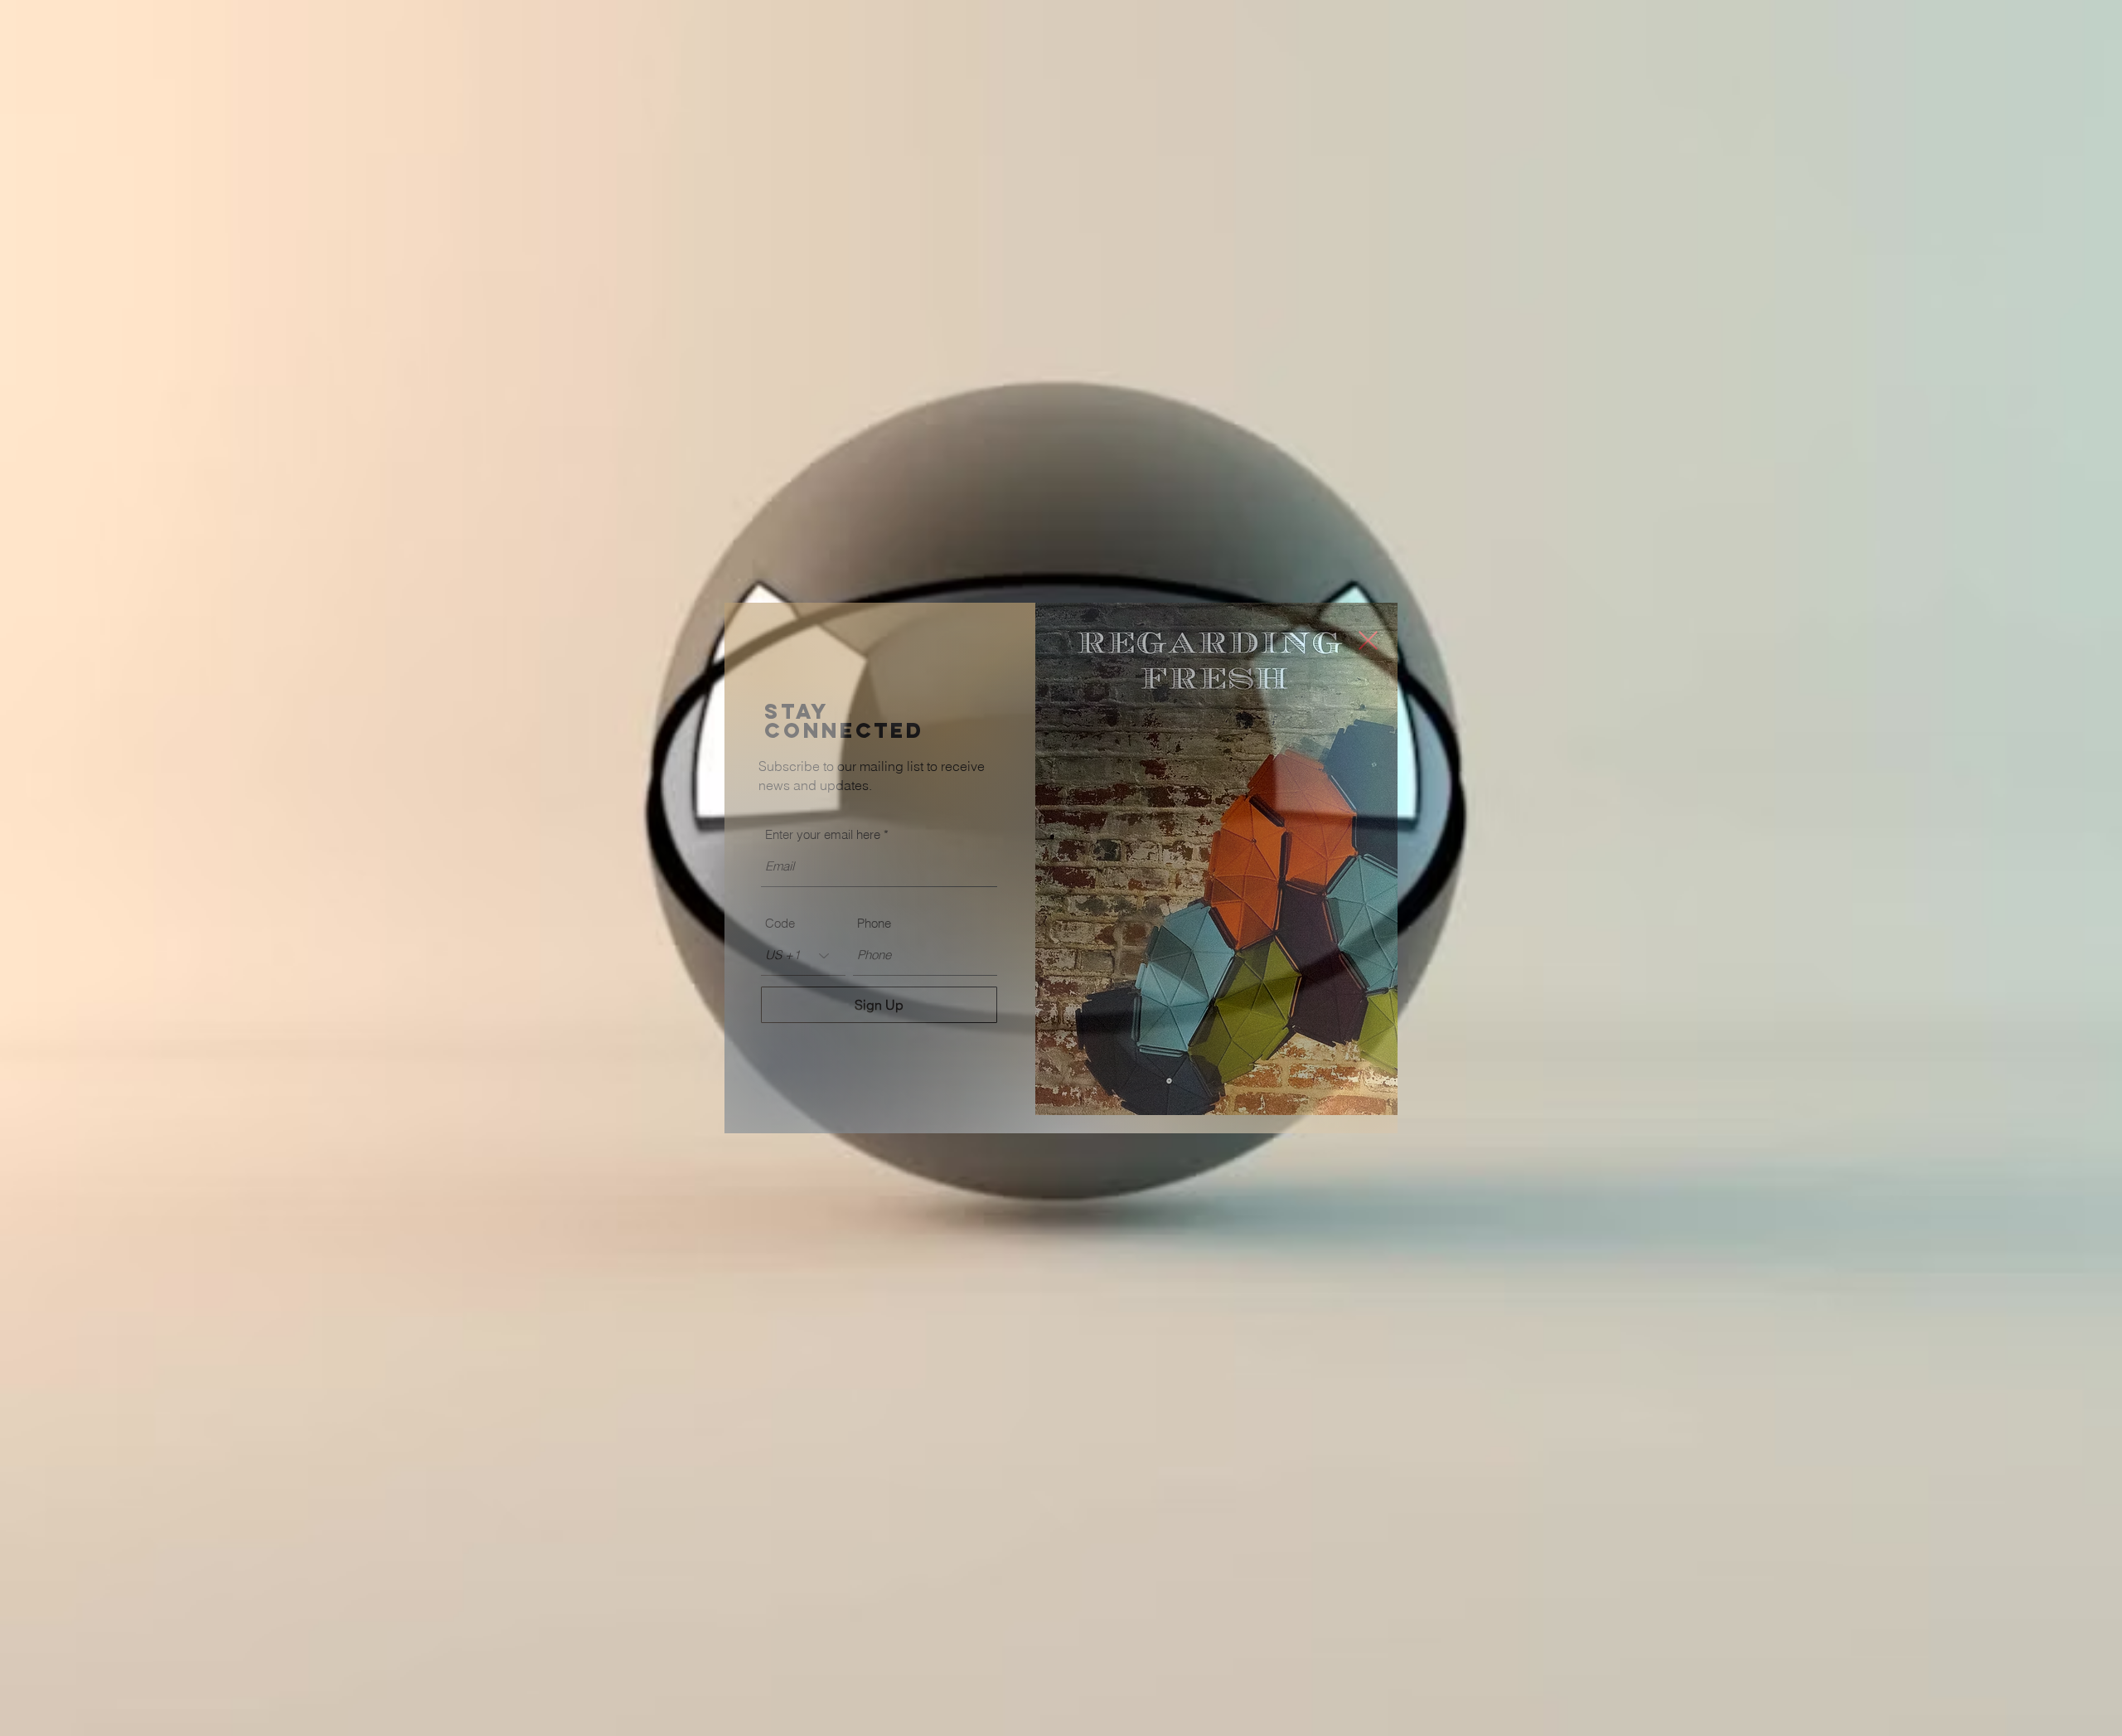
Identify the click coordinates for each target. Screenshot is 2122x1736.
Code (780, 923)
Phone (874, 923)
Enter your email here (823, 834)
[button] (1368, 640)
